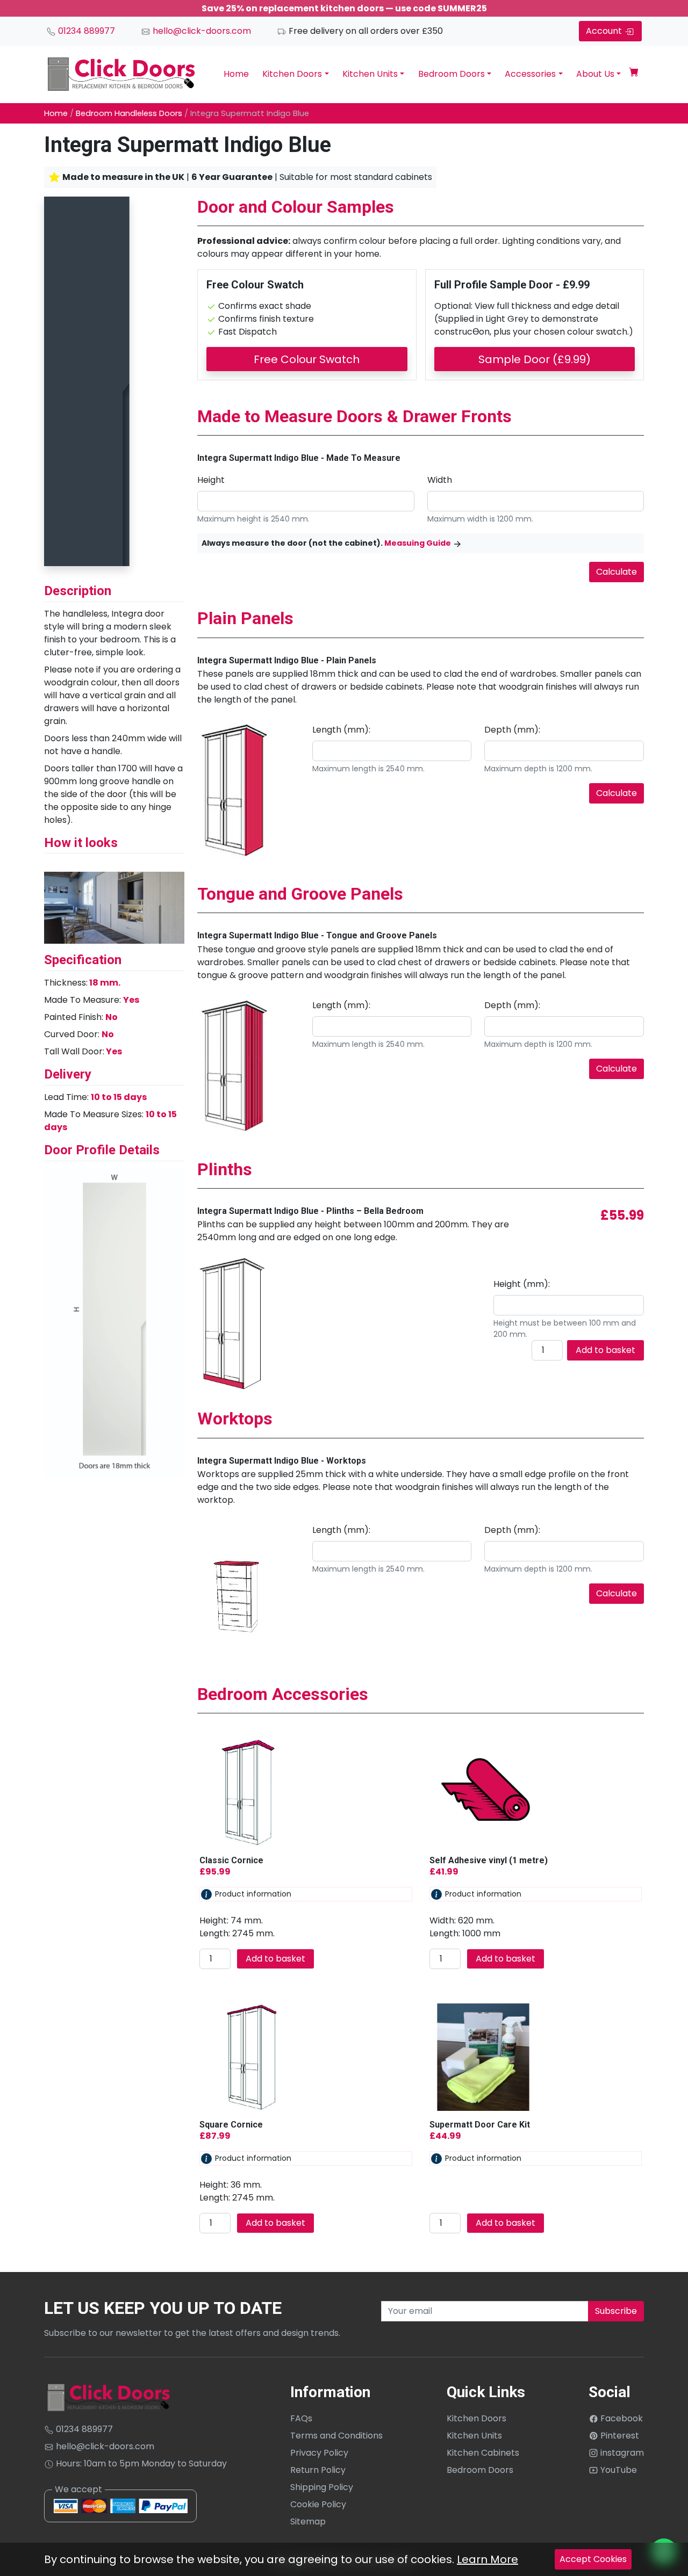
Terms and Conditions (336, 2436)
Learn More (488, 2559)
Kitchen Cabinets (483, 2453)
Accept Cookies (593, 2559)
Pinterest (619, 2436)
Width (440, 480)
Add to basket (605, 1350)
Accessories (530, 74)
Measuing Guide (418, 543)
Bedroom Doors (451, 74)
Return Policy (318, 2470)
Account (605, 31)
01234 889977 (85, 31)
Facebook (621, 2418)
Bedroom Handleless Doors (129, 113)
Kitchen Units (370, 74)
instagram (621, 2453)
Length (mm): (341, 730)
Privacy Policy (319, 2453)
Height (211, 480)
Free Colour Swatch (307, 359)
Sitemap (308, 2521)
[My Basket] (634, 74)
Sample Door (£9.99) (535, 359)
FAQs (301, 2418)
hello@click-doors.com (201, 31)
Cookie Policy (318, 2504)
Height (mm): (522, 1284)
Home (236, 74)
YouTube (618, 2470)
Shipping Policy (322, 2487)
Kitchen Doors (292, 74)
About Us (595, 74)
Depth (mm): (512, 730)
